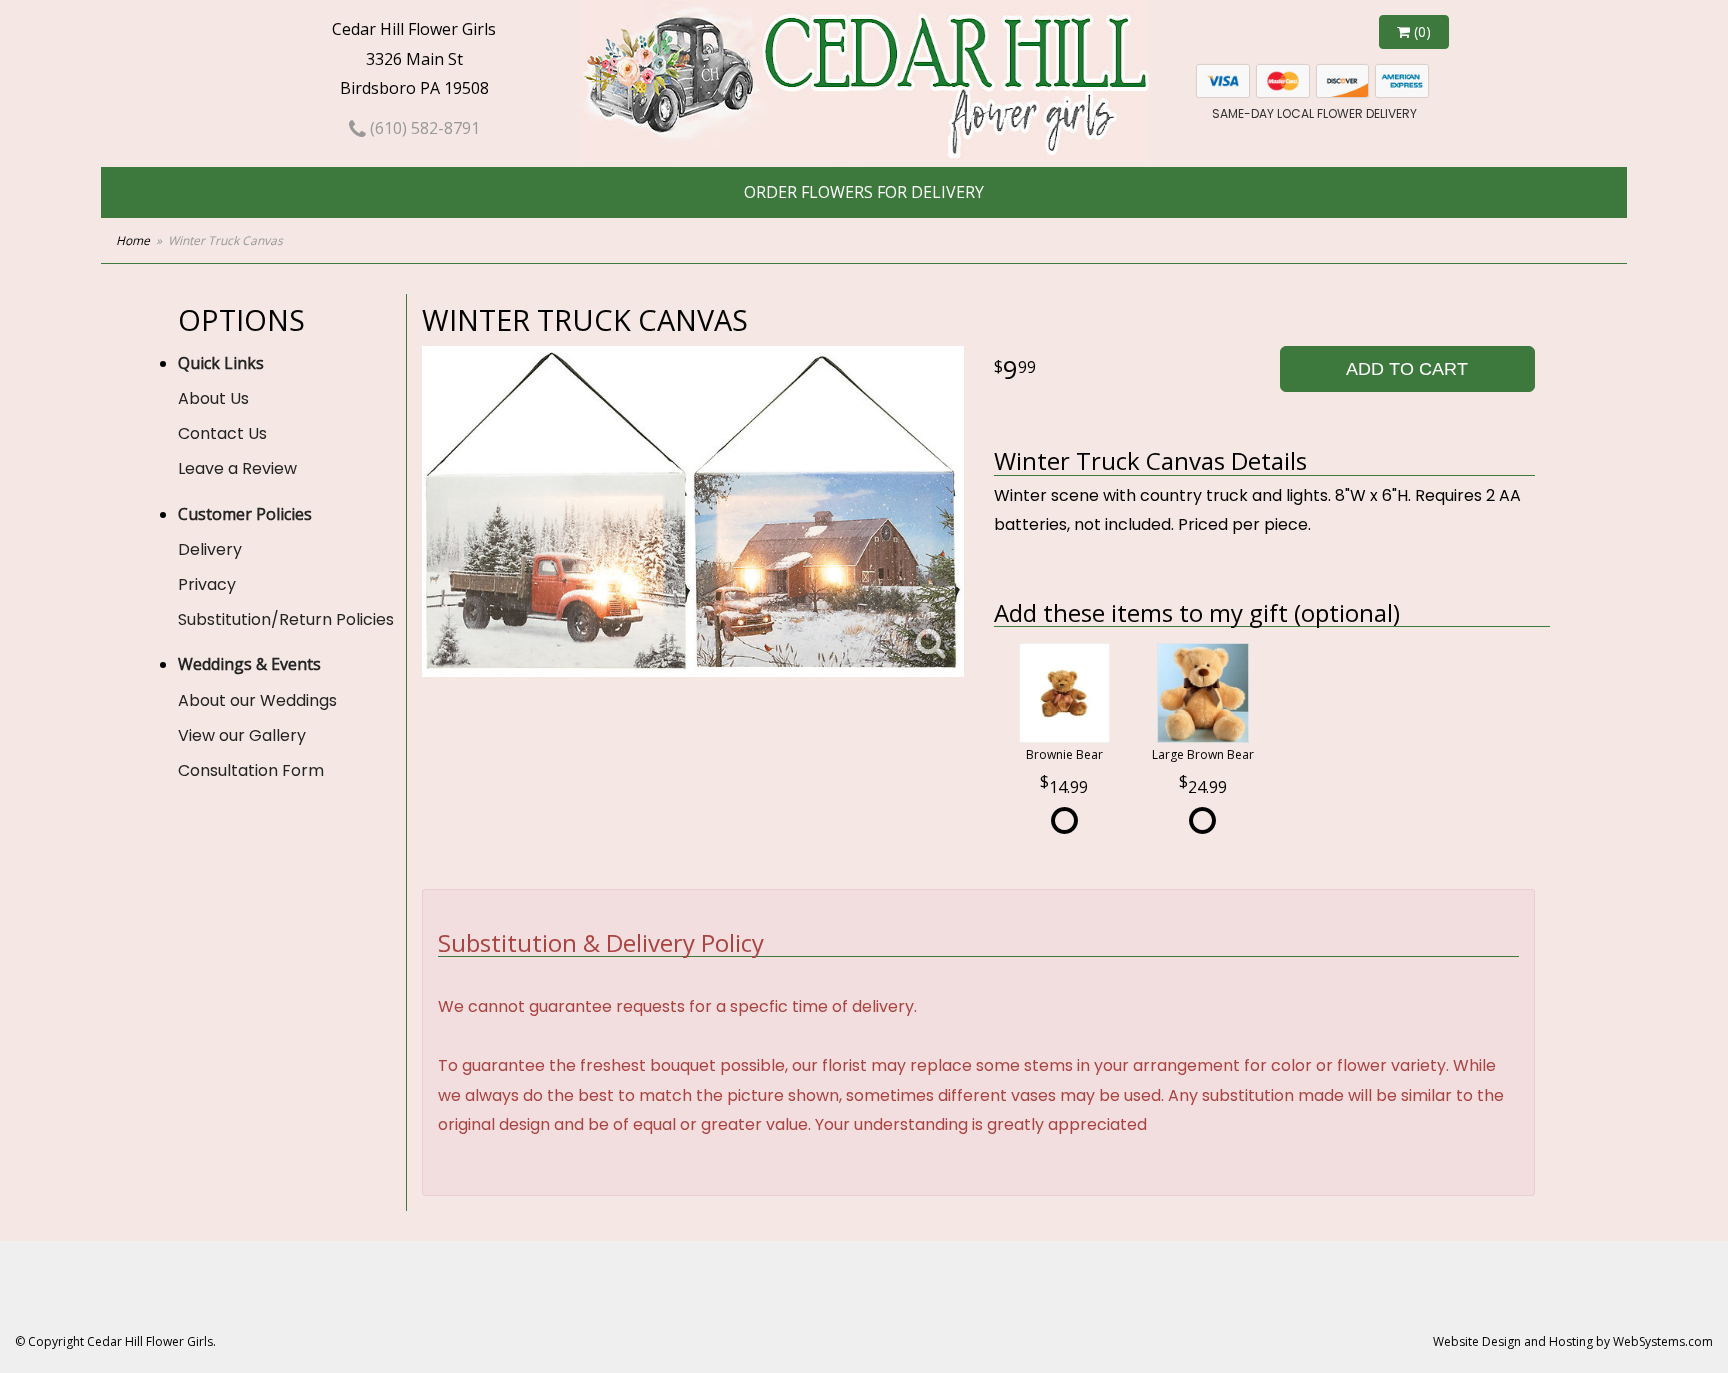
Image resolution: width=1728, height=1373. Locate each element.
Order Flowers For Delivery (864, 192)
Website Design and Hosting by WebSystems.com (1573, 1341)
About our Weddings (257, 700)
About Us (213, 398)
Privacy (207, 584)
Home (133, 240)
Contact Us (222, 433)
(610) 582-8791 (423, 128)
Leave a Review (237, 468)
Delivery (210, 549)
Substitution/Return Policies (286, 619)
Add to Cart (1407, 369)
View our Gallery (242, 735)
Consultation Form (251, 770)
